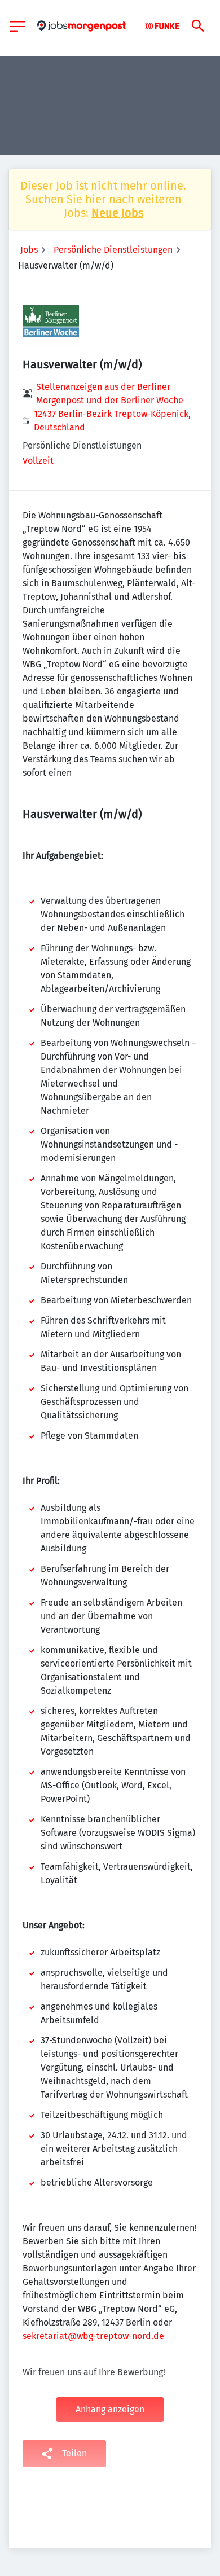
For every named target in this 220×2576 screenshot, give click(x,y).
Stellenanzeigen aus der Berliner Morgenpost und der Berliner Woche (110, 394)
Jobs (29, 250)
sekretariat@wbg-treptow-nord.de (93, 2336)
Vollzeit (38, 461)
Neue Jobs (117, 213)
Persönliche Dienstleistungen (113, 250)
